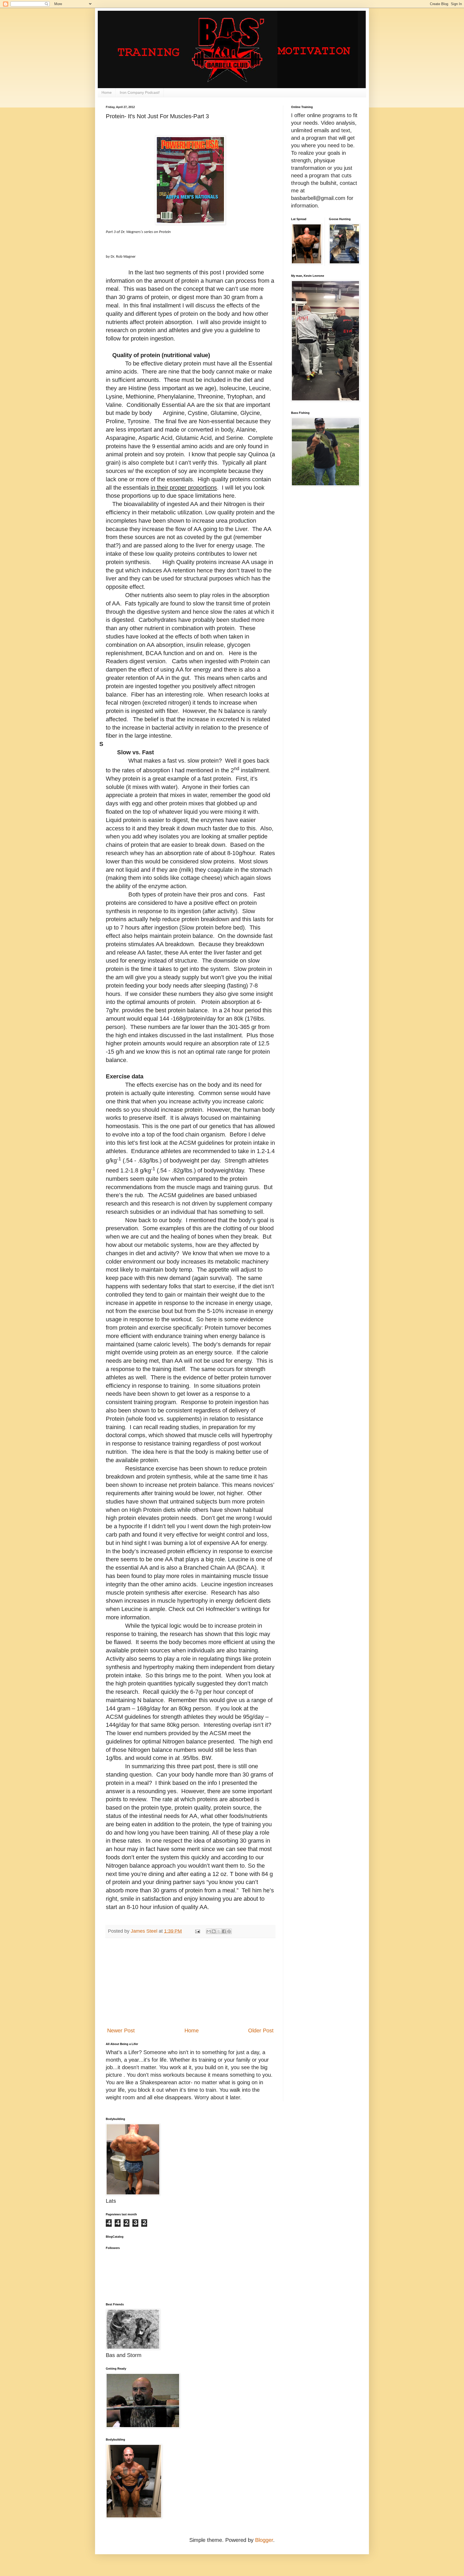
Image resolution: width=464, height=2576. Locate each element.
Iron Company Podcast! (140, 92)
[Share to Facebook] (224, 1931)
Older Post (261, 2030)
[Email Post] (197, 1931)
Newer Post (121, 2030)
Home (107, 92)
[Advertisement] (190, 1982)
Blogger (264, 2540)
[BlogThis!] (214, 1931)
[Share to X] (219, 1931)
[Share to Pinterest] (229, 1931)
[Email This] (209, 1931)
